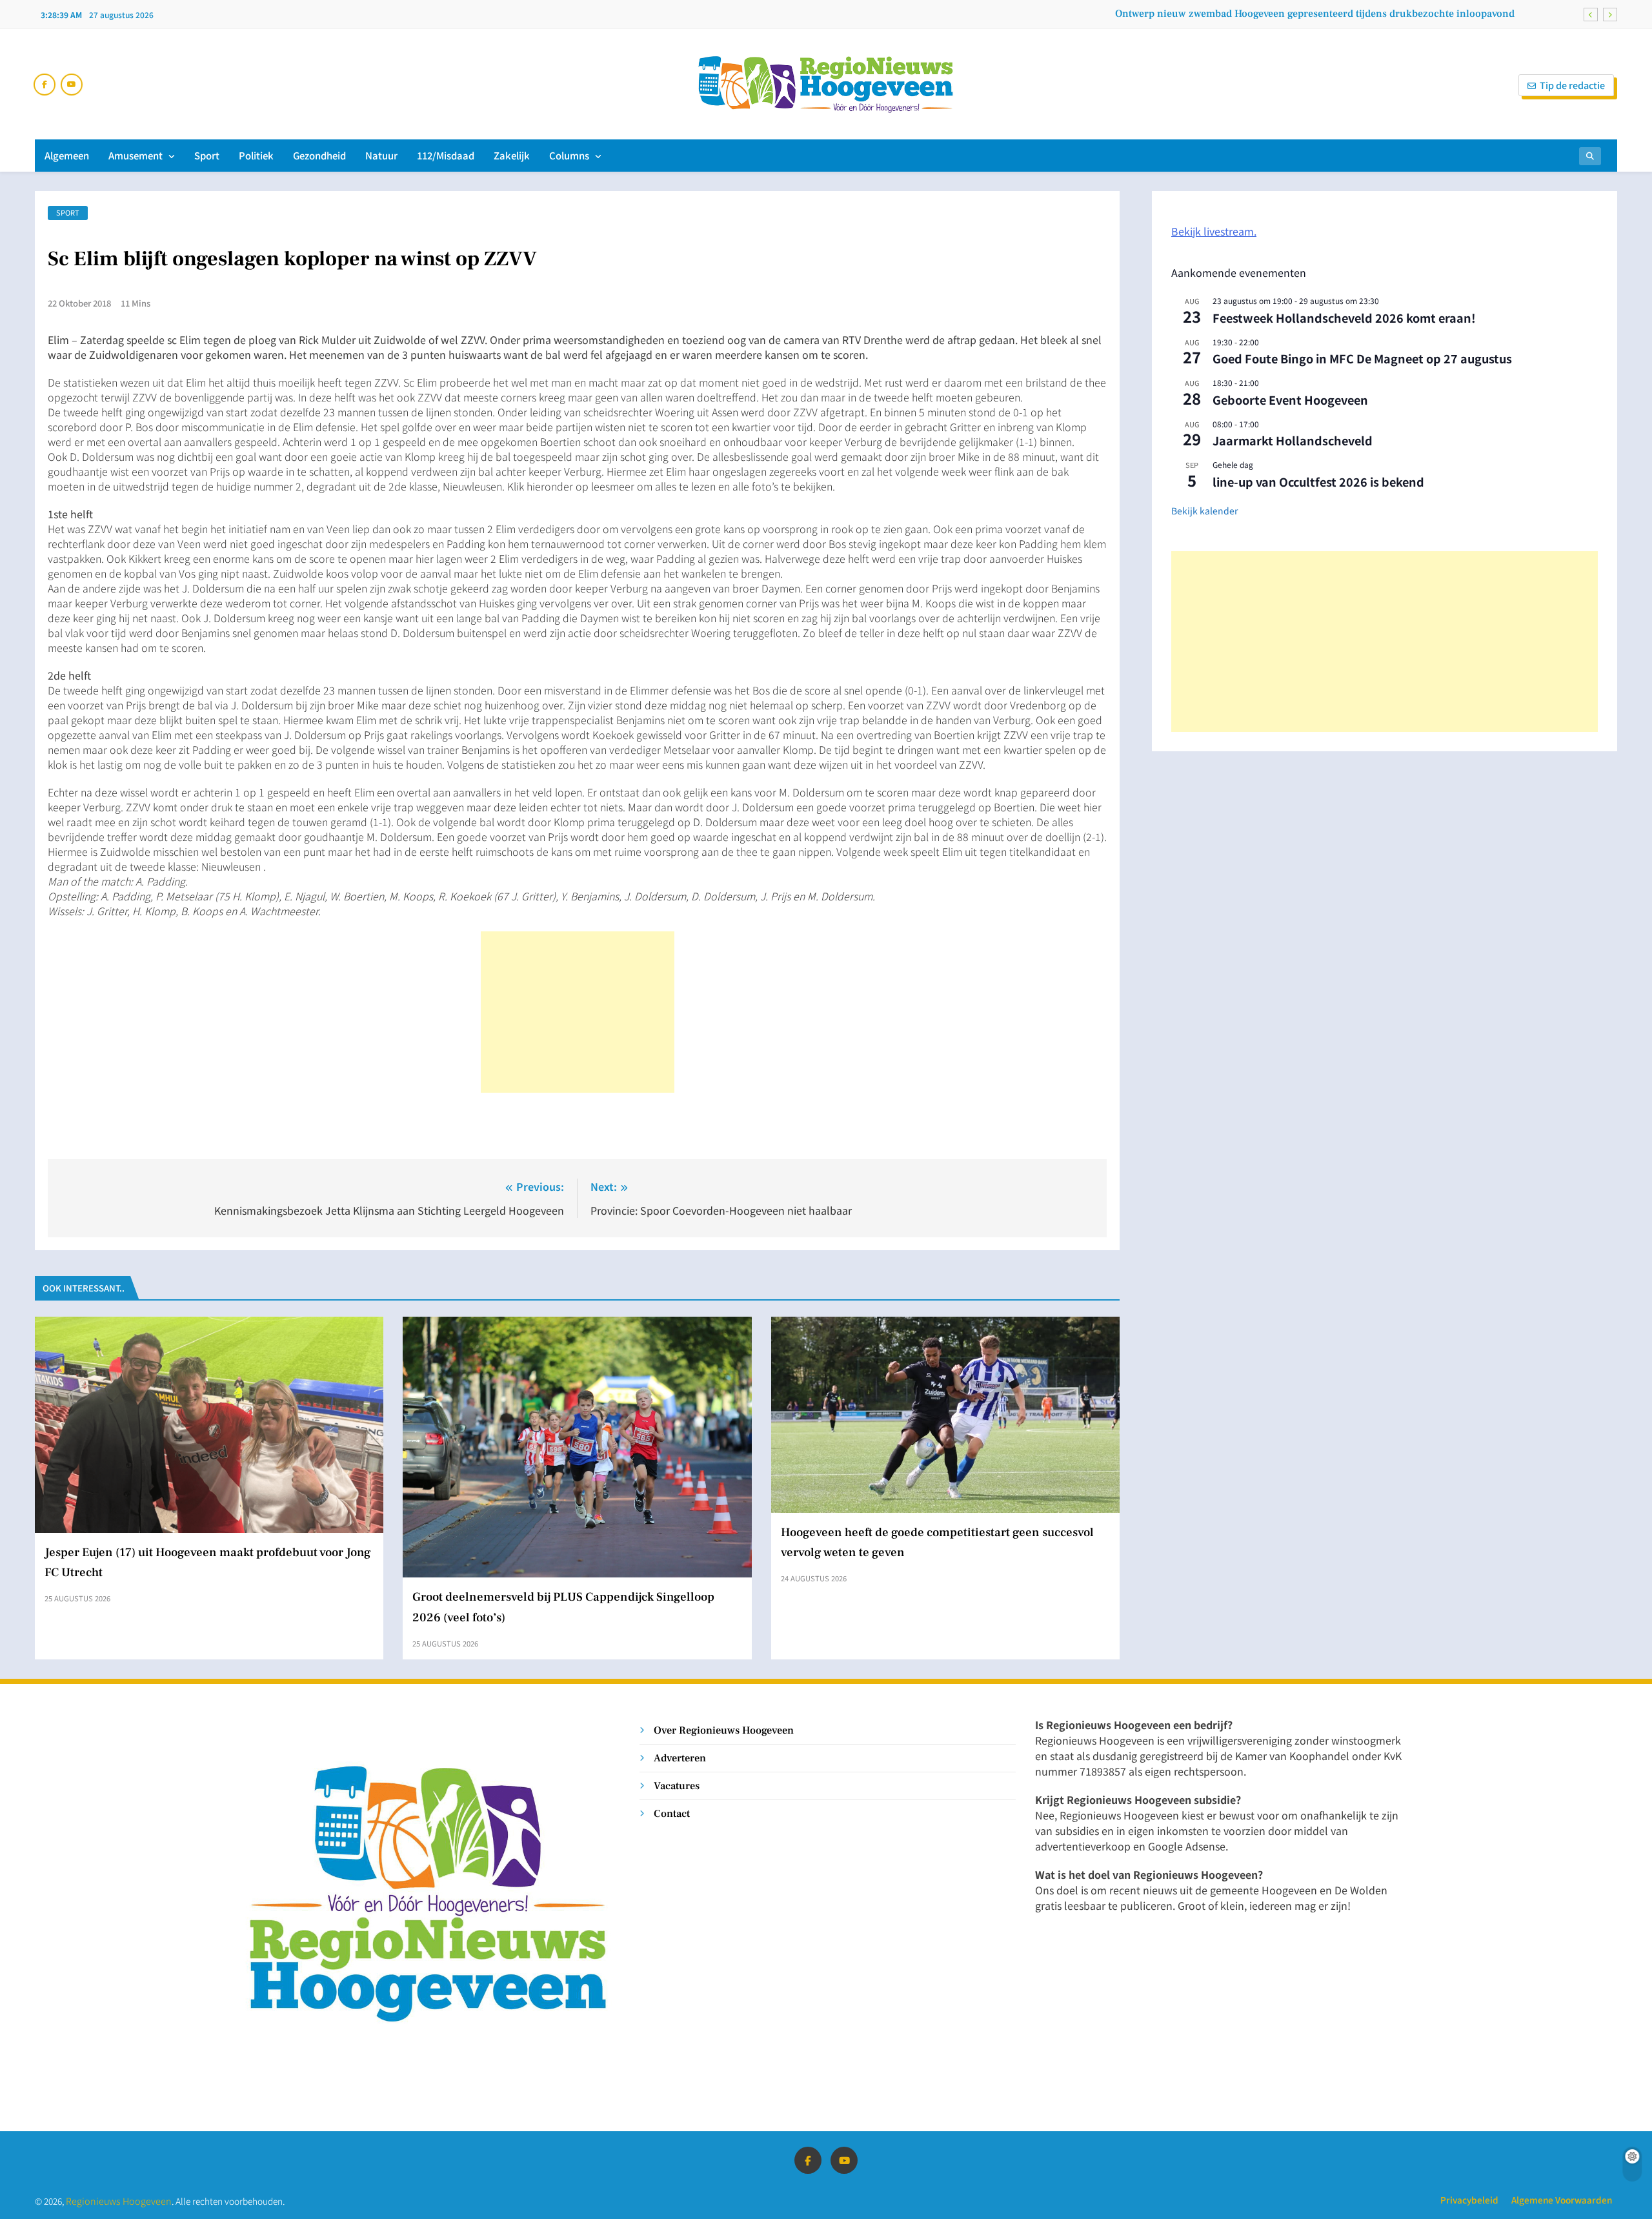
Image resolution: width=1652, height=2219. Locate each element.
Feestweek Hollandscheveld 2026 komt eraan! (1344, 318)
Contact (672, 1813)
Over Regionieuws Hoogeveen (724, 1730)
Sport (207, 155)
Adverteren (680, 1758)
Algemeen (67, 155)
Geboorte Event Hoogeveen (1290, 400)
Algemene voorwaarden (1562, 2200)
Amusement (136, 155)
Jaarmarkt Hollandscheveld (1293, 440)
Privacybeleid (1469, 2200)
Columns (569, 155)
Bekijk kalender (1204, 511)
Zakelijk (512, 155)
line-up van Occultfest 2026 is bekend (1318, 481)
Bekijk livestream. (1214, 231)
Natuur (381, 155)
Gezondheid (319, 155)
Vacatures (677, 1786)
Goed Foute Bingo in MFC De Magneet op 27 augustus (1362, 358)
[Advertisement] (578, 1012)
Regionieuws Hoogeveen (119, 2201)
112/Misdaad (446, 155)
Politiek (256, 155)
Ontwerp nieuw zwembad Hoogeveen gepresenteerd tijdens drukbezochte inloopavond (1315, 14)
